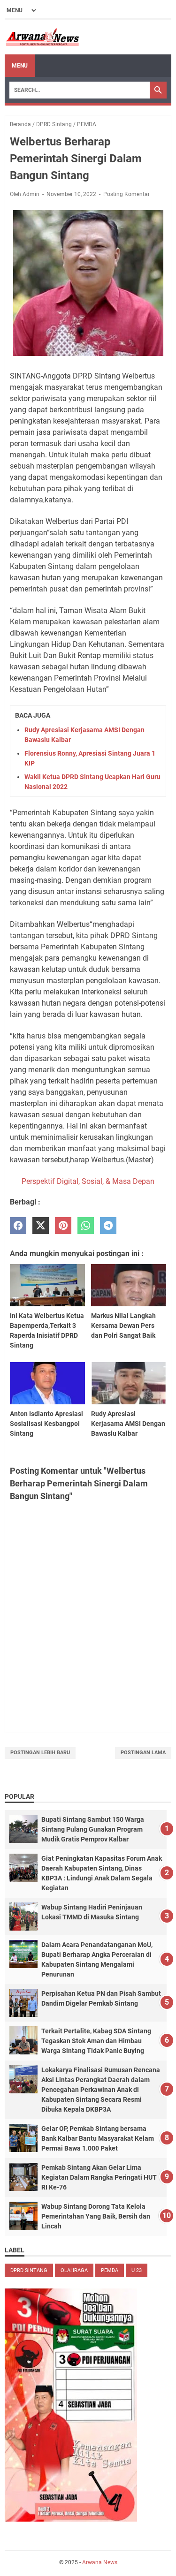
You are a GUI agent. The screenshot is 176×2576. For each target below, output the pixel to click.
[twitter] (41, 1226)
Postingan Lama (143, 1753)
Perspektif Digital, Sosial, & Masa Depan (88, 1181)
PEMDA (110, 2270)
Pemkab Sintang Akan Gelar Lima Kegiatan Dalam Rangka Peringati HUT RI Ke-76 (99, 2177)
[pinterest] (63, 1226)
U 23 (137, 2270)
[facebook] (18, 1226)
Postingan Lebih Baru (40, 1753)
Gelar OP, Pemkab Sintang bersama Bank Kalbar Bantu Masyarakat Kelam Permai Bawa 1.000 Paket (98, 2138)
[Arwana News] (42, 37)
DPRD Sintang (29, 2270)
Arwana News (100, 2562)
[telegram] (108, 1226)
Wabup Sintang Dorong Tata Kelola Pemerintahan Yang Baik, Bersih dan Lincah (96, 2216)
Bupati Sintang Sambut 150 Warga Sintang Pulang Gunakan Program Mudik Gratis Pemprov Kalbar (93, 1829)
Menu (20, 66)
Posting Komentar (126, 194)
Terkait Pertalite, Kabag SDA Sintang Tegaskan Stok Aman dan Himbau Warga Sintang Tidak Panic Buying (96, 2041)
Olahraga (74, 2270)
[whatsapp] (86, 1226)
